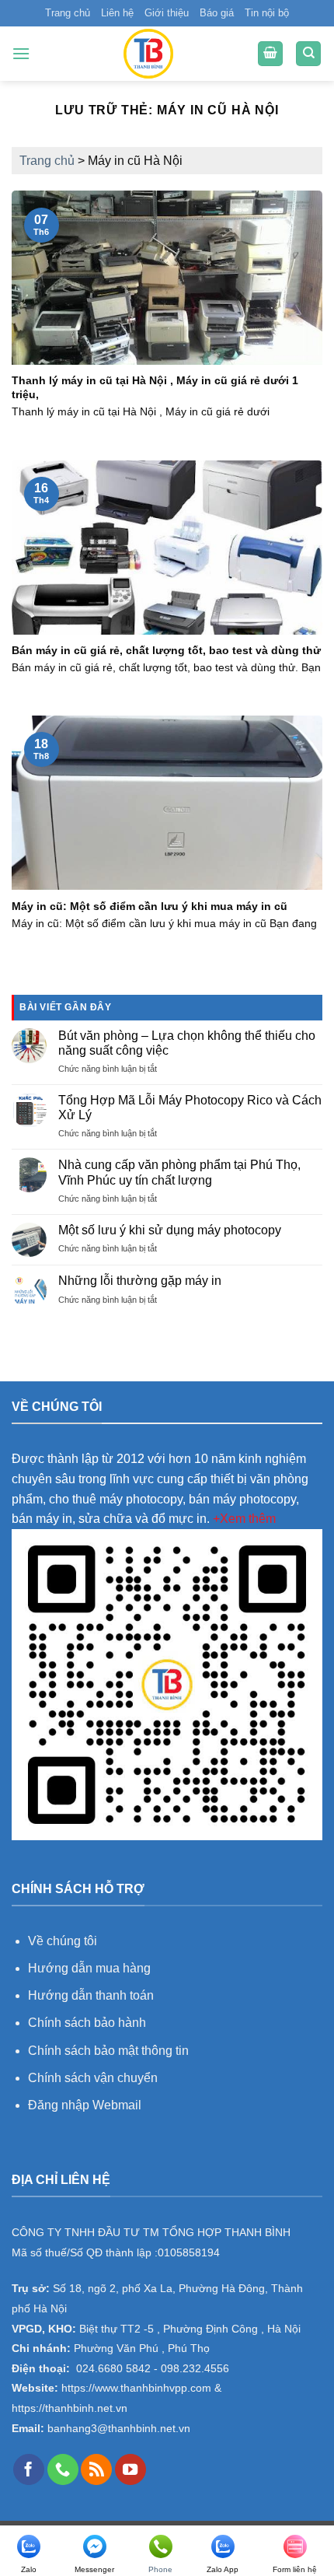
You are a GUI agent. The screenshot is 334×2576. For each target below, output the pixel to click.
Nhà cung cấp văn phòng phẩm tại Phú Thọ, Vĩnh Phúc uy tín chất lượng (179, 1172)
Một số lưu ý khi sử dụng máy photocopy (170, 1230)
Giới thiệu (167, 13)
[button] (21, 53)
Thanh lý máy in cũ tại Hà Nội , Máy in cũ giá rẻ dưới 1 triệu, (155, 388)
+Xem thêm (244, 1519)
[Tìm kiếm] (308, 54)
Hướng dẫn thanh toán (91, 1995)
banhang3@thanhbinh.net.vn (117, 2429)
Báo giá (217, 13)
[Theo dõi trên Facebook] (29, 2469)
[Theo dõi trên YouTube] (130, 2469)
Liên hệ (117, 13)
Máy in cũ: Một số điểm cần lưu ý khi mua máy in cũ (150, 906)
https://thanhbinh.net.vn (70, 2408)
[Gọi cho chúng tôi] (63, 2469)
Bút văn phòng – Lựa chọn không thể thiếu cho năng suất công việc (187, 1043)
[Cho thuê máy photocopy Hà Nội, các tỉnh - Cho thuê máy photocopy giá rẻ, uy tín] (148, 54)
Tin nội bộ (267, 13)
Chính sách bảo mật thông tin (108, 2051)
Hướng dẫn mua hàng (91, 1968)
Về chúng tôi (63, 1941)
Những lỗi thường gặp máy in (140, 1281)
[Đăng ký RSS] (96, 2469)
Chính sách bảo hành (87, 2023)
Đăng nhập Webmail (85, 2105)
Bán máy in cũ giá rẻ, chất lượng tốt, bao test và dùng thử (166, 651)
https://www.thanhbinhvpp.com (135, 2388)
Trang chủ (68, 13)
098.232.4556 (195, 2369)
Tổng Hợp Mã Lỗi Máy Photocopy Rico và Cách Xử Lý (190, 1108)
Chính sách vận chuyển (93, 2078)
